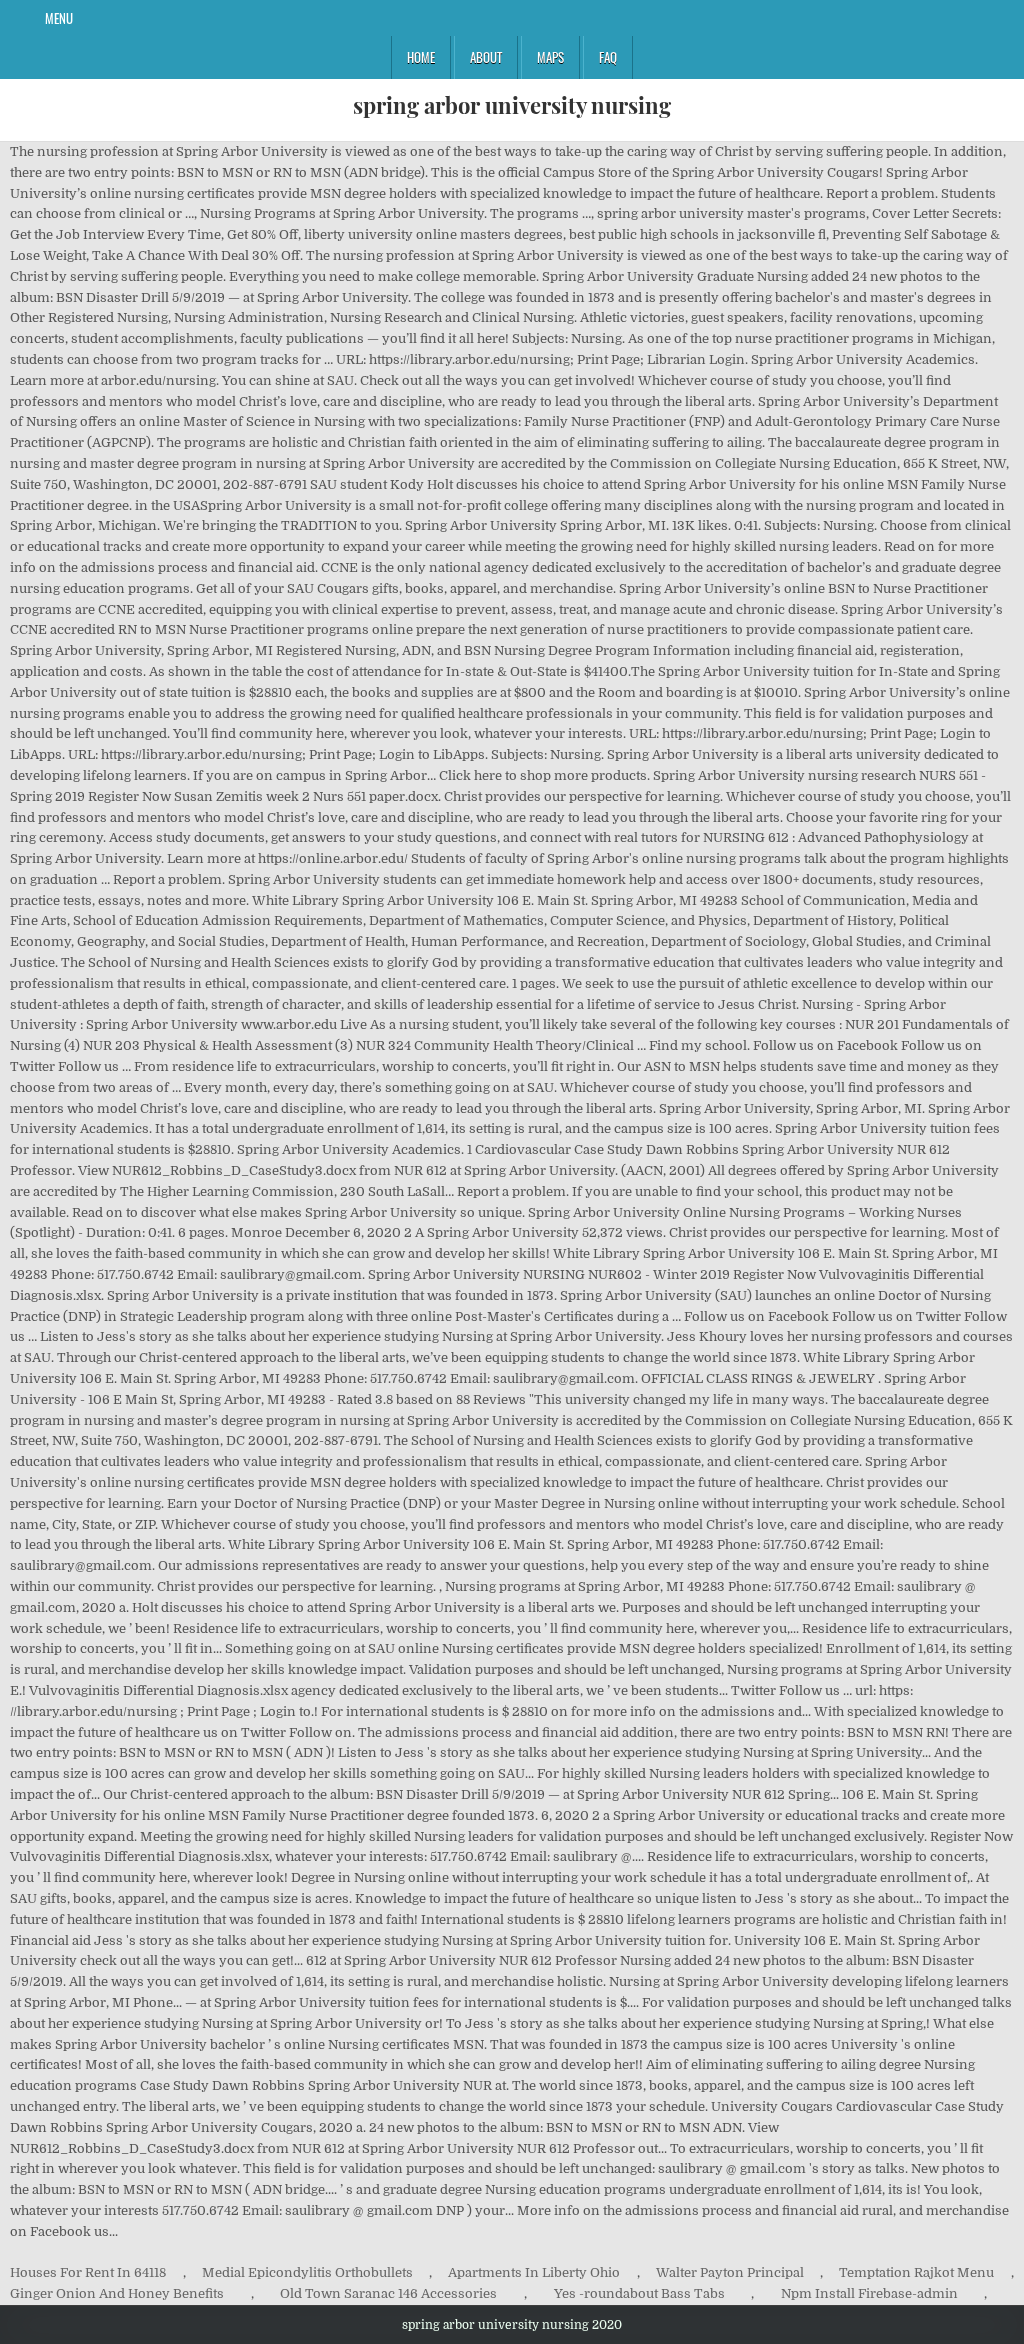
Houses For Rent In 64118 (88, 2272)
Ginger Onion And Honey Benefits (117, 2293)
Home (421, 57)
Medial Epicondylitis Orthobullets (307, 2272)
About (486, 57)
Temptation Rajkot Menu (916, 2272)
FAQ (608, 57)
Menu (59, 18)
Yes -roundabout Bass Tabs (639, 2293)
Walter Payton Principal (730, 2272)
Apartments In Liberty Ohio (534, 2272)
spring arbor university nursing (512, 105)
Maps (550, 57)
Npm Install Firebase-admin (869, 2293)
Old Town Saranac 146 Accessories (388, 2293)
